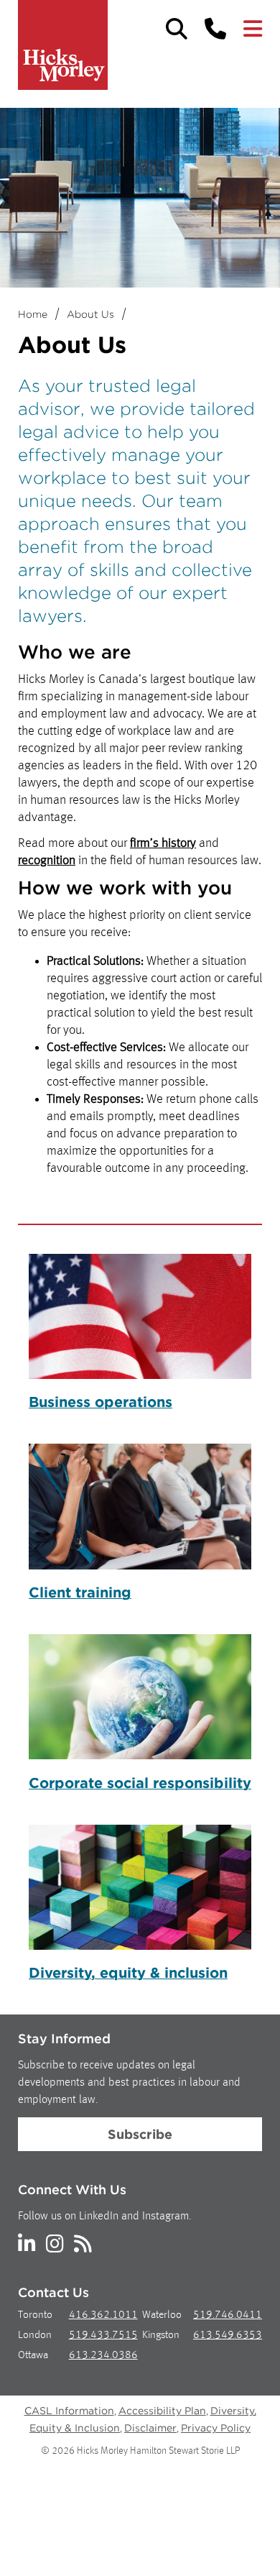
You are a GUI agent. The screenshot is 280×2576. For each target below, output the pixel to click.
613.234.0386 (103, 2356)
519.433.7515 (103, 2336)
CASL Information (69, 2411)
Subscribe (140, 2134)
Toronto (35, 2315)
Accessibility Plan (162, 2411)
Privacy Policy (216, 2428)
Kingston (161, 2336)
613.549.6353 (228, 2336)
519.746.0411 (228, 2315)
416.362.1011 (103, 2315)
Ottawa (33, 2356)
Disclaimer (150, 2428)
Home (33, 314)
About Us (90, 314)
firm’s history (163, 843)
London (35, 2336)
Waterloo (162, 2315)
